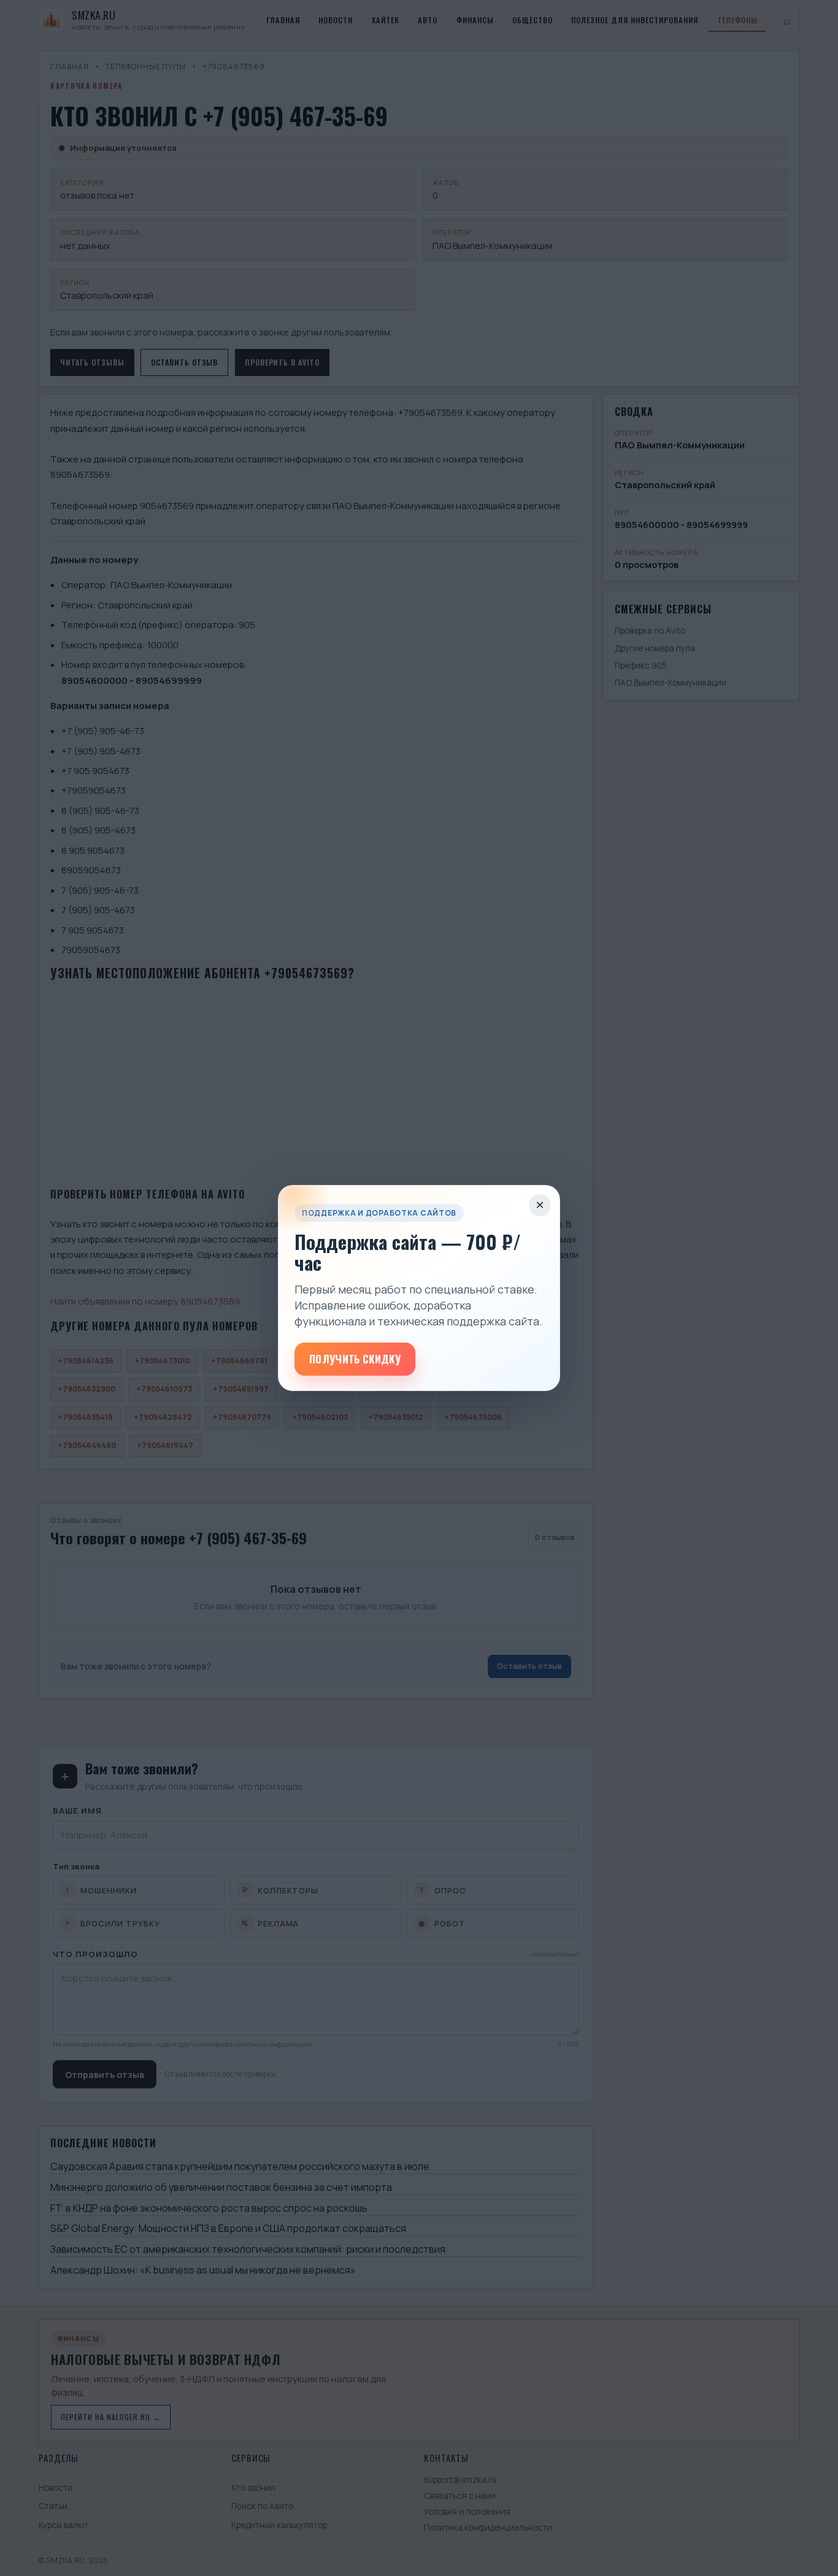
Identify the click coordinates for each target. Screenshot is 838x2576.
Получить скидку (355, 1359)
